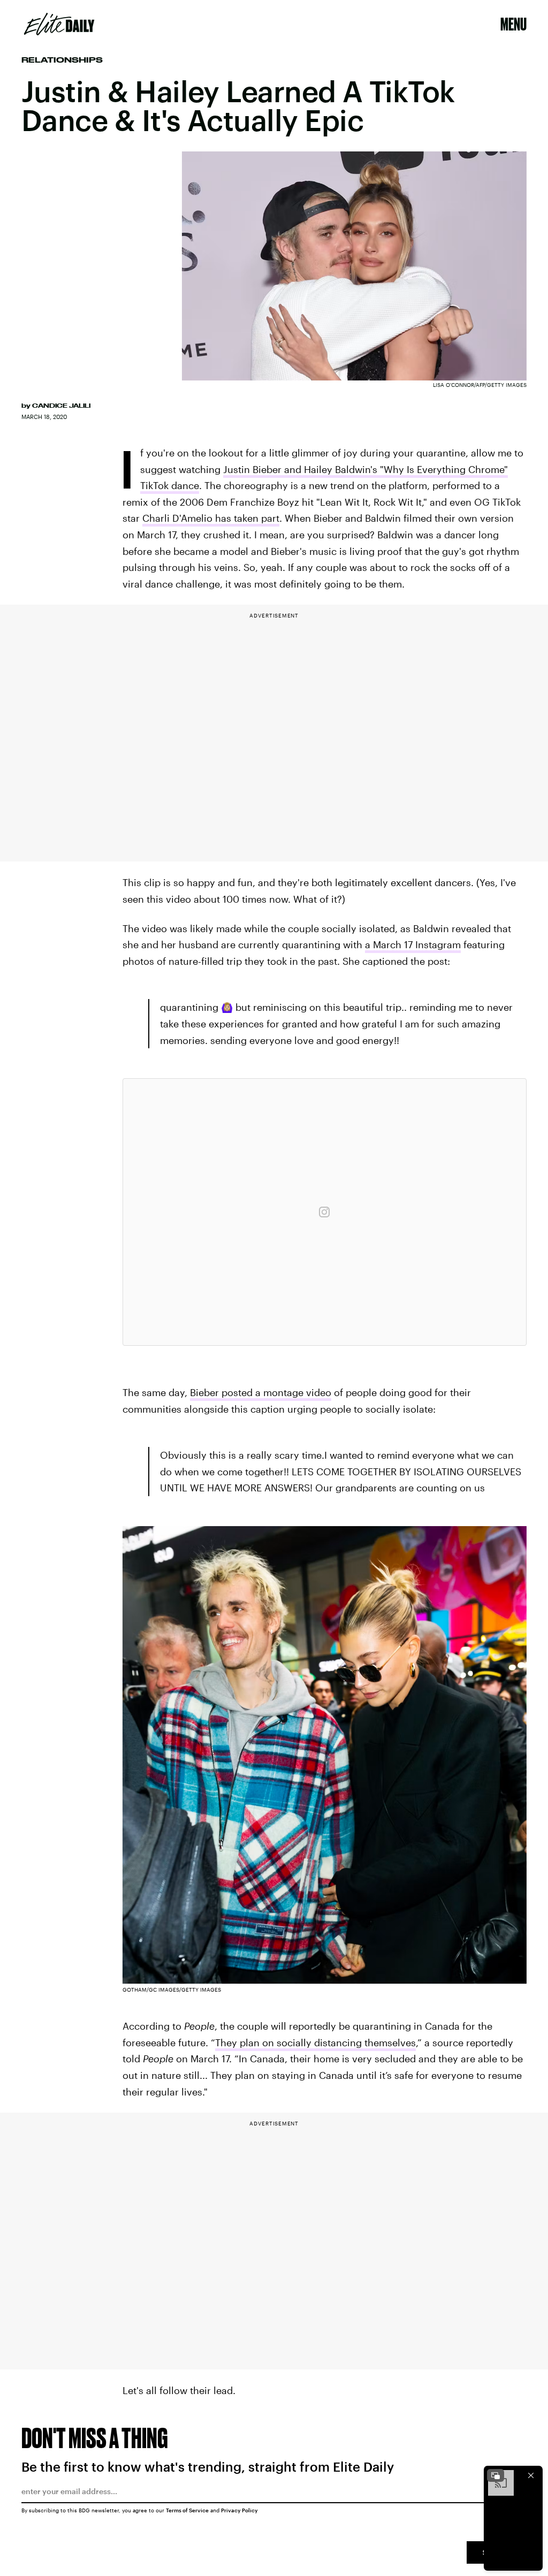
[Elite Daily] (59, 24)
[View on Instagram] (324, 1212)
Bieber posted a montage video (261, 1392)
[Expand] (496, 2475)
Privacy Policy (239, 2510)
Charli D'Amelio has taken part (211, 518)
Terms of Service (187, 2510)
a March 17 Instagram (413, 944)
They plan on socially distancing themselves (315, 2042)
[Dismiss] (531, 2475)
